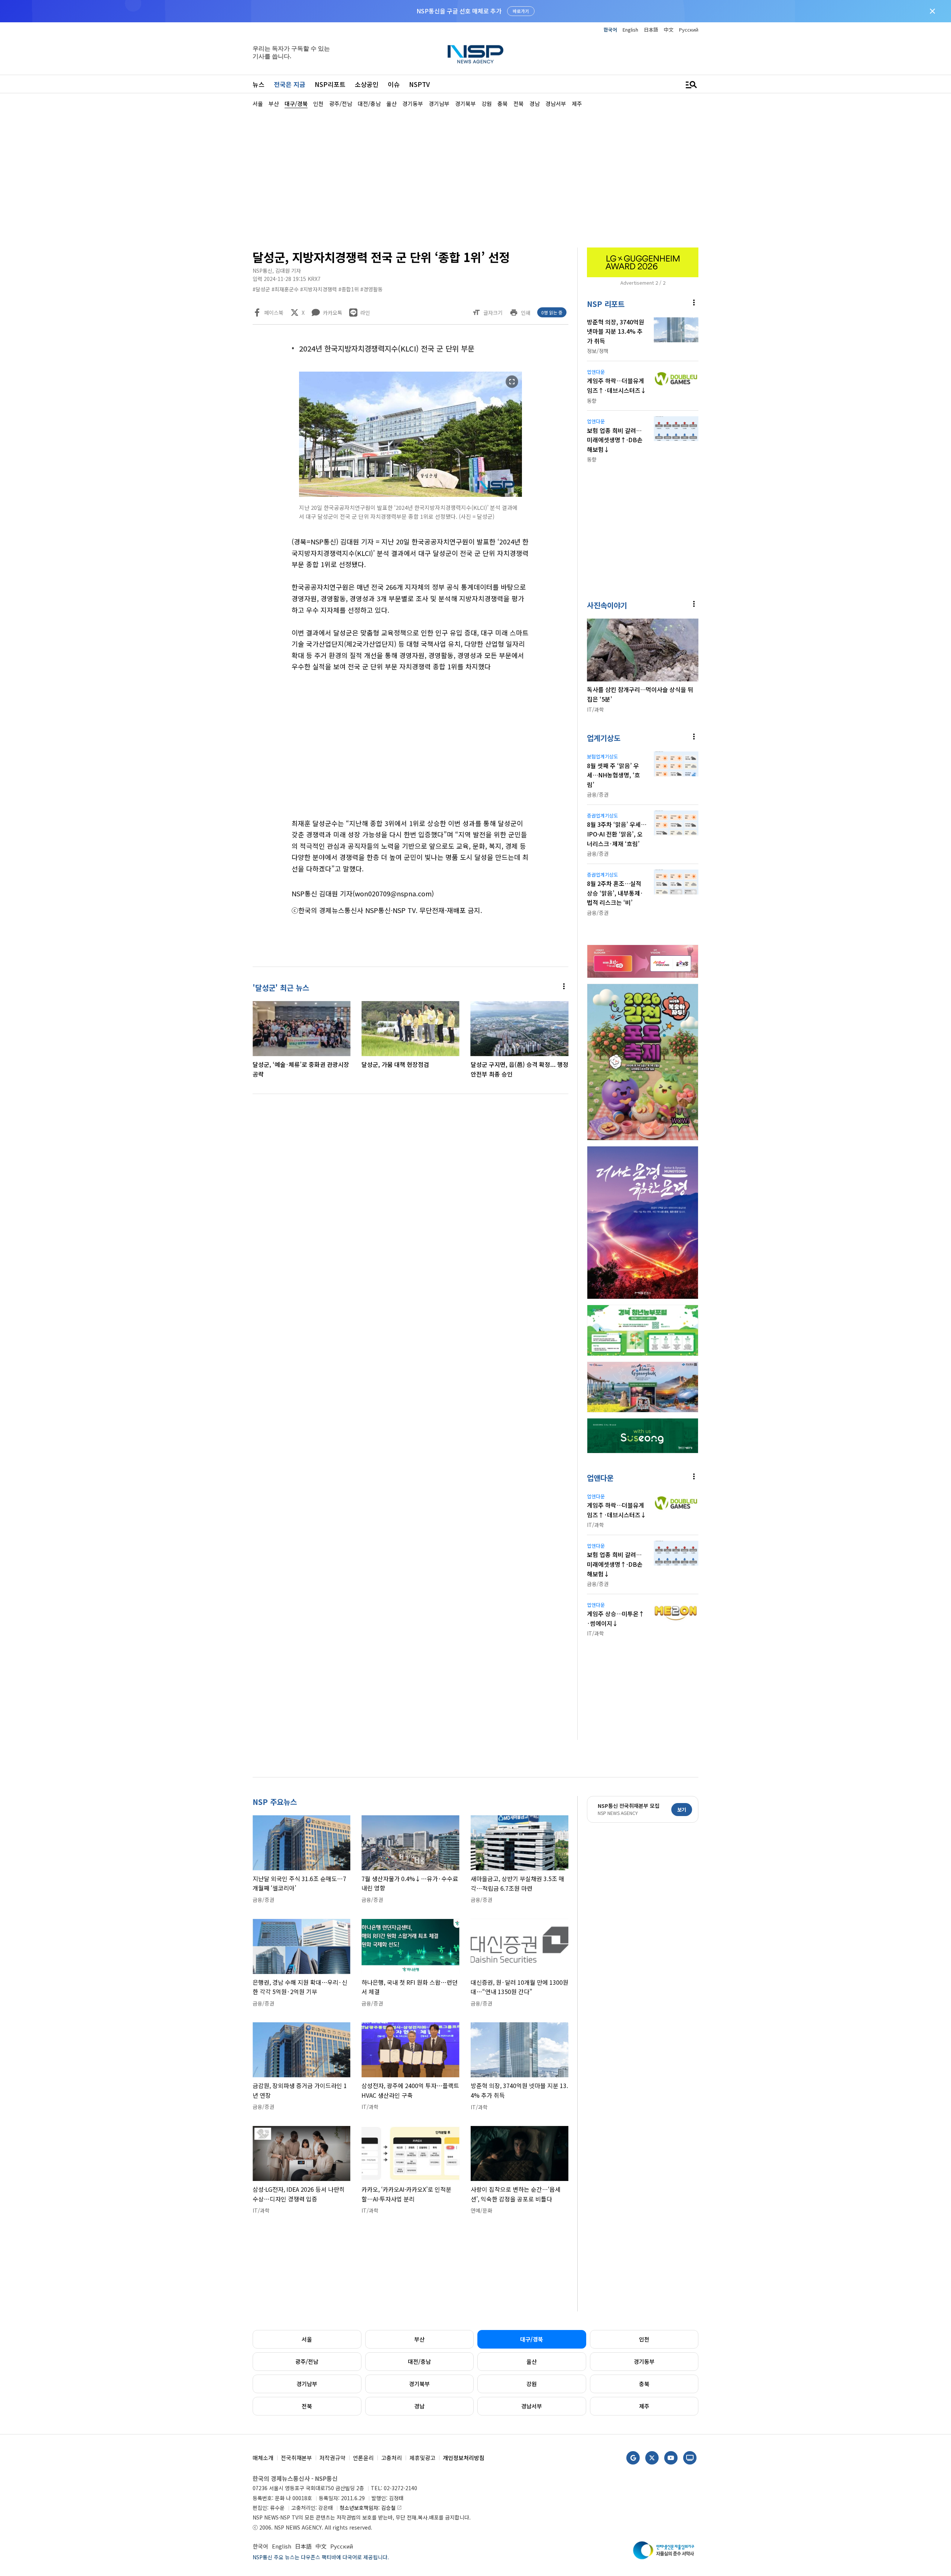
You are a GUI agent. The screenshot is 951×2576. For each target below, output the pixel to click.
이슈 (394, 84)
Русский (689, 30)
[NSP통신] (475, 54)
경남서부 (532, 2406)
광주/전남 (307, 2361)
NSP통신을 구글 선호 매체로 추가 (459, 11)
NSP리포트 (330, 84)
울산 (532, 2361)
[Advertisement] (737, 331)
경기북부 (419, 2384)
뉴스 (259, 84)
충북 (644, 2384)
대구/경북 (532, 2339)
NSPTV (419, 84)
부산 (419, 2339)
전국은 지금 (290, 84)
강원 (532, 2384)
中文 (669, 30)
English (630, 30)
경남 (419, 2406)
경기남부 (307, 2384)
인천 (644, 2339)
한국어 (610, 30)
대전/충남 (419, 2361)
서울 (307, 2339)
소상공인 (367, 84)
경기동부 (644, 2361)
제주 (644, 2406)
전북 (307, 2406)
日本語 (651, 30)
